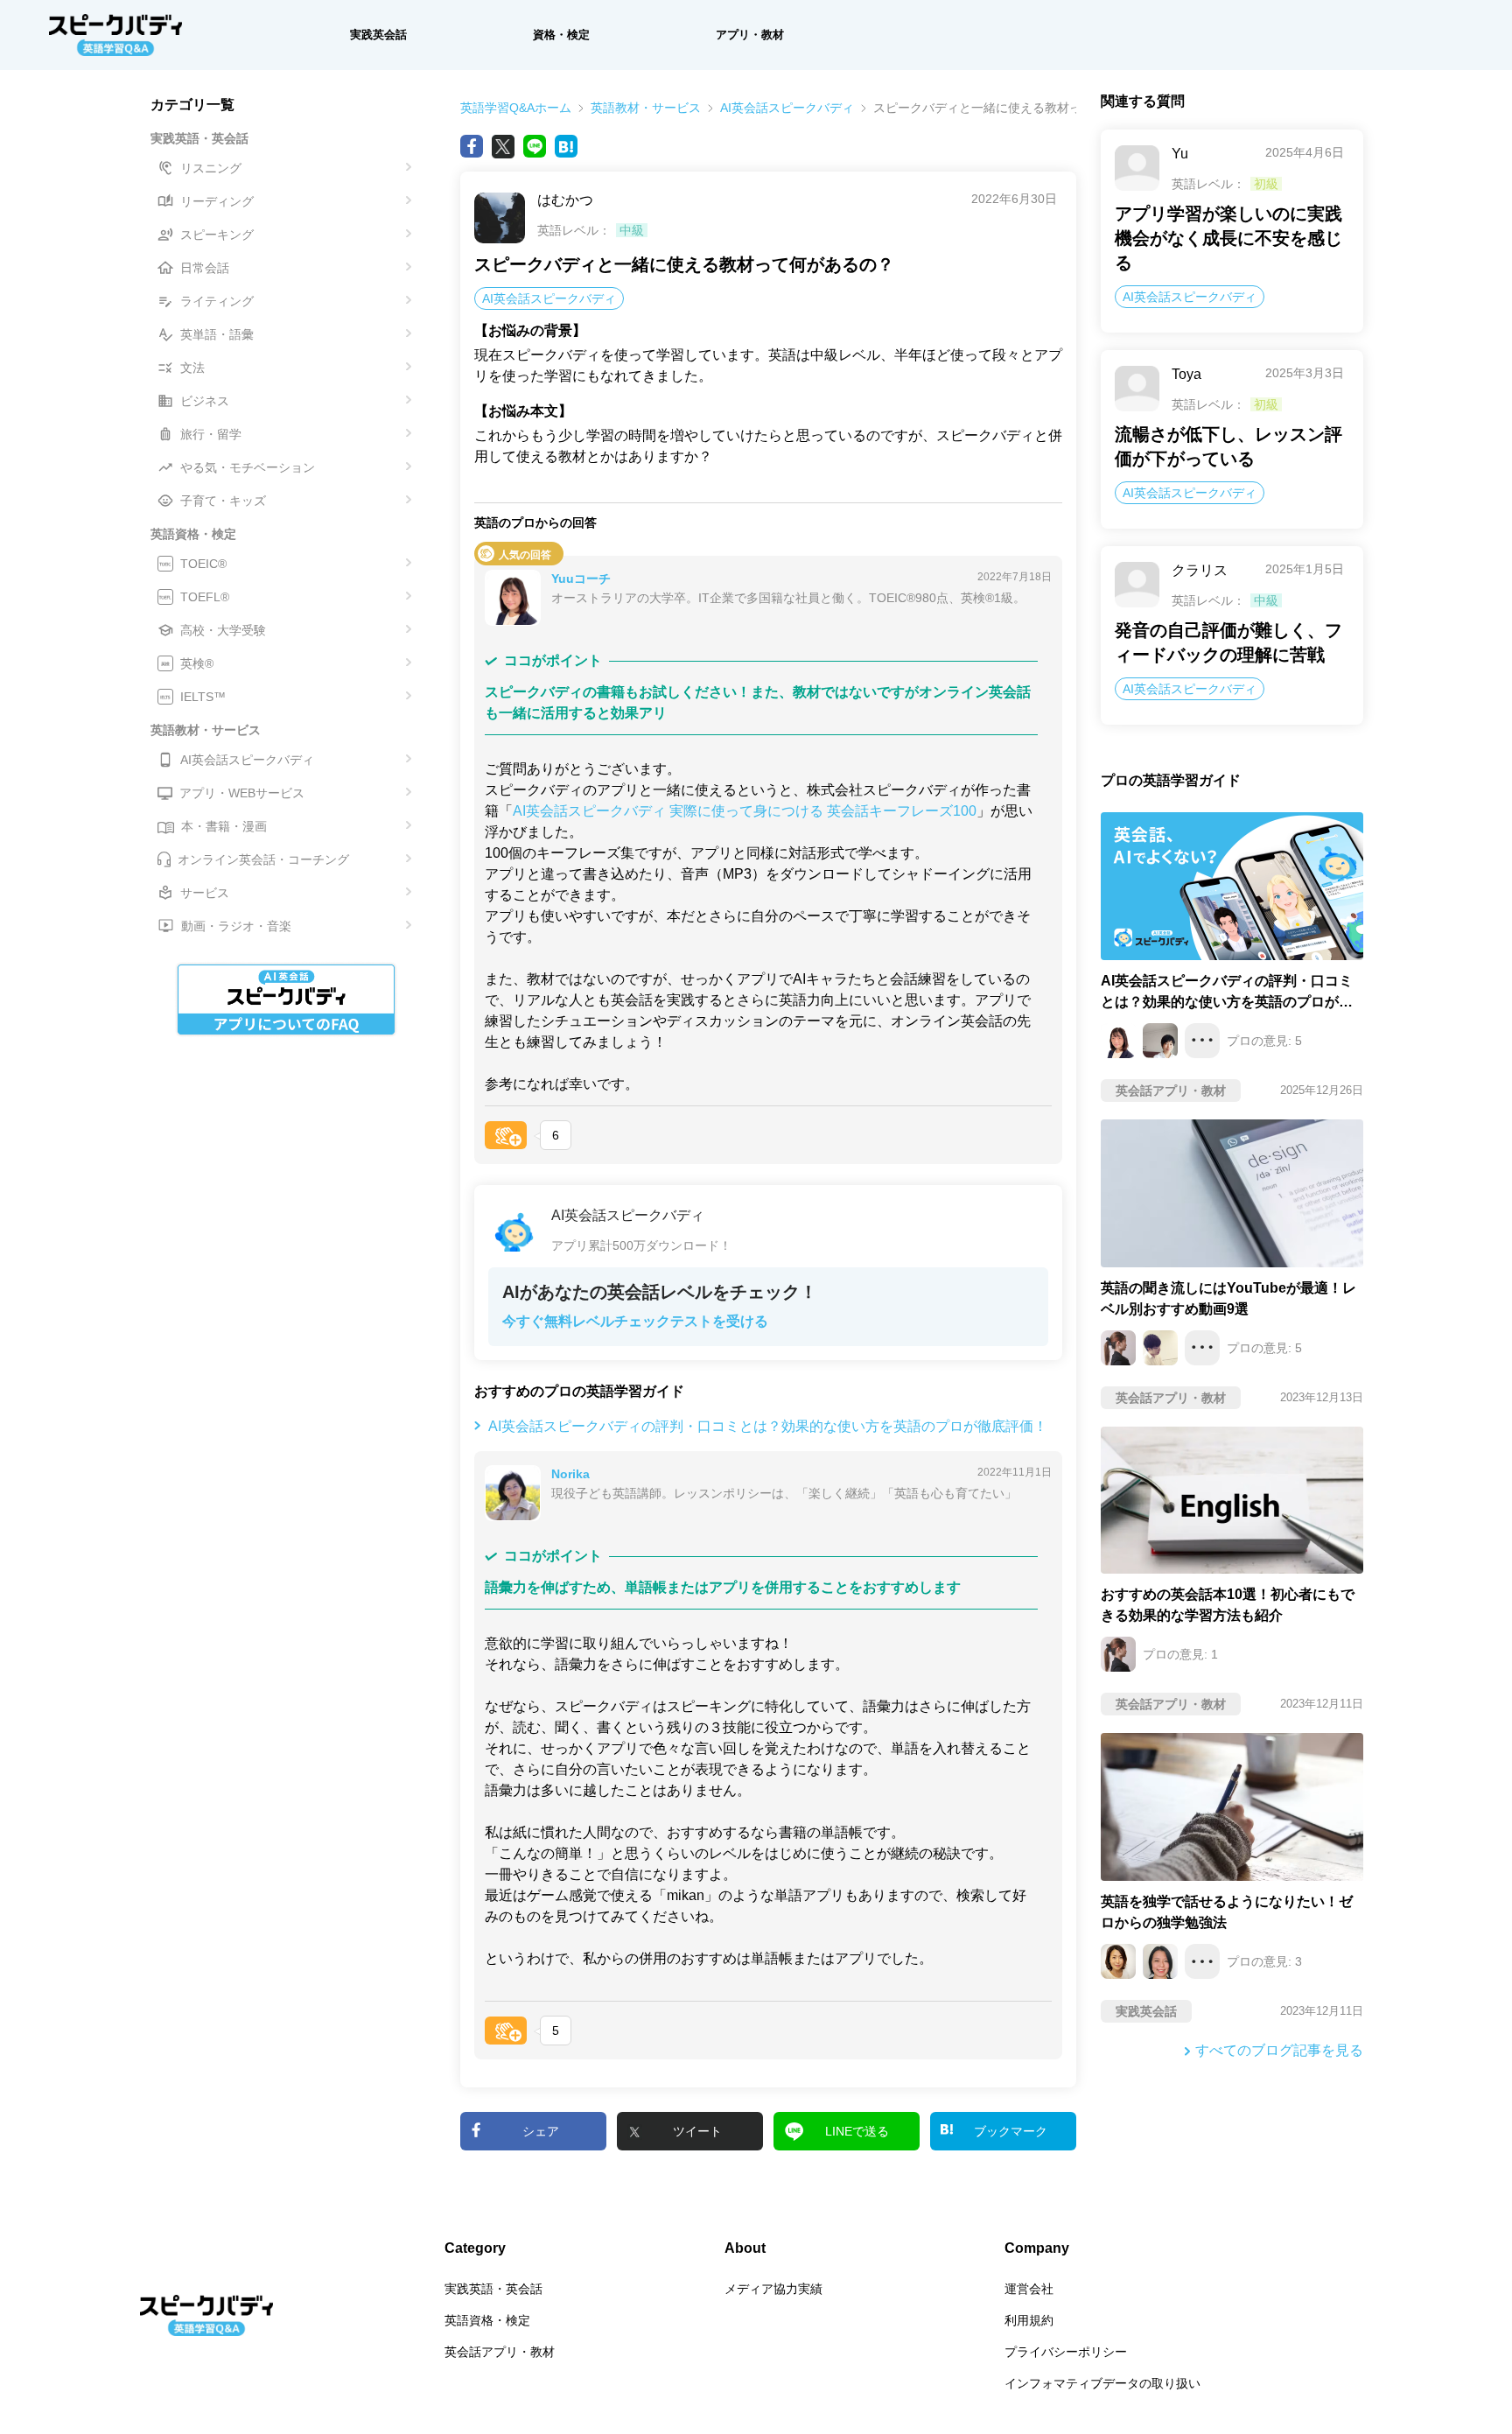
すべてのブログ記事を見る (1279, 2050)
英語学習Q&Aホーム (516, 108)
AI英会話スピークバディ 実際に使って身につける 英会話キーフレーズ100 (745, 811)
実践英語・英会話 (493, 2289)
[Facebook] (472, 146)
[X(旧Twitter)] (503, 146)
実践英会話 (378, 35)
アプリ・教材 (750, 35)
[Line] (535, 146)
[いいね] (506, 1135)
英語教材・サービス (646, 108)
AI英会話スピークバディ (787, 108)
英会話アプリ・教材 (500, 2352)
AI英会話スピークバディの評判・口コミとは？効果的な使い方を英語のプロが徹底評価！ (768, 1426)
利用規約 (1029, 2320)
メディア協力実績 (773, 2289)
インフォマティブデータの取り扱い (1102, 2383)
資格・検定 (561, 35)
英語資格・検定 (487, 2320)
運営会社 (1029, 2289)
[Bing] (566, 146)
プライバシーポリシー (1066, 2352)
